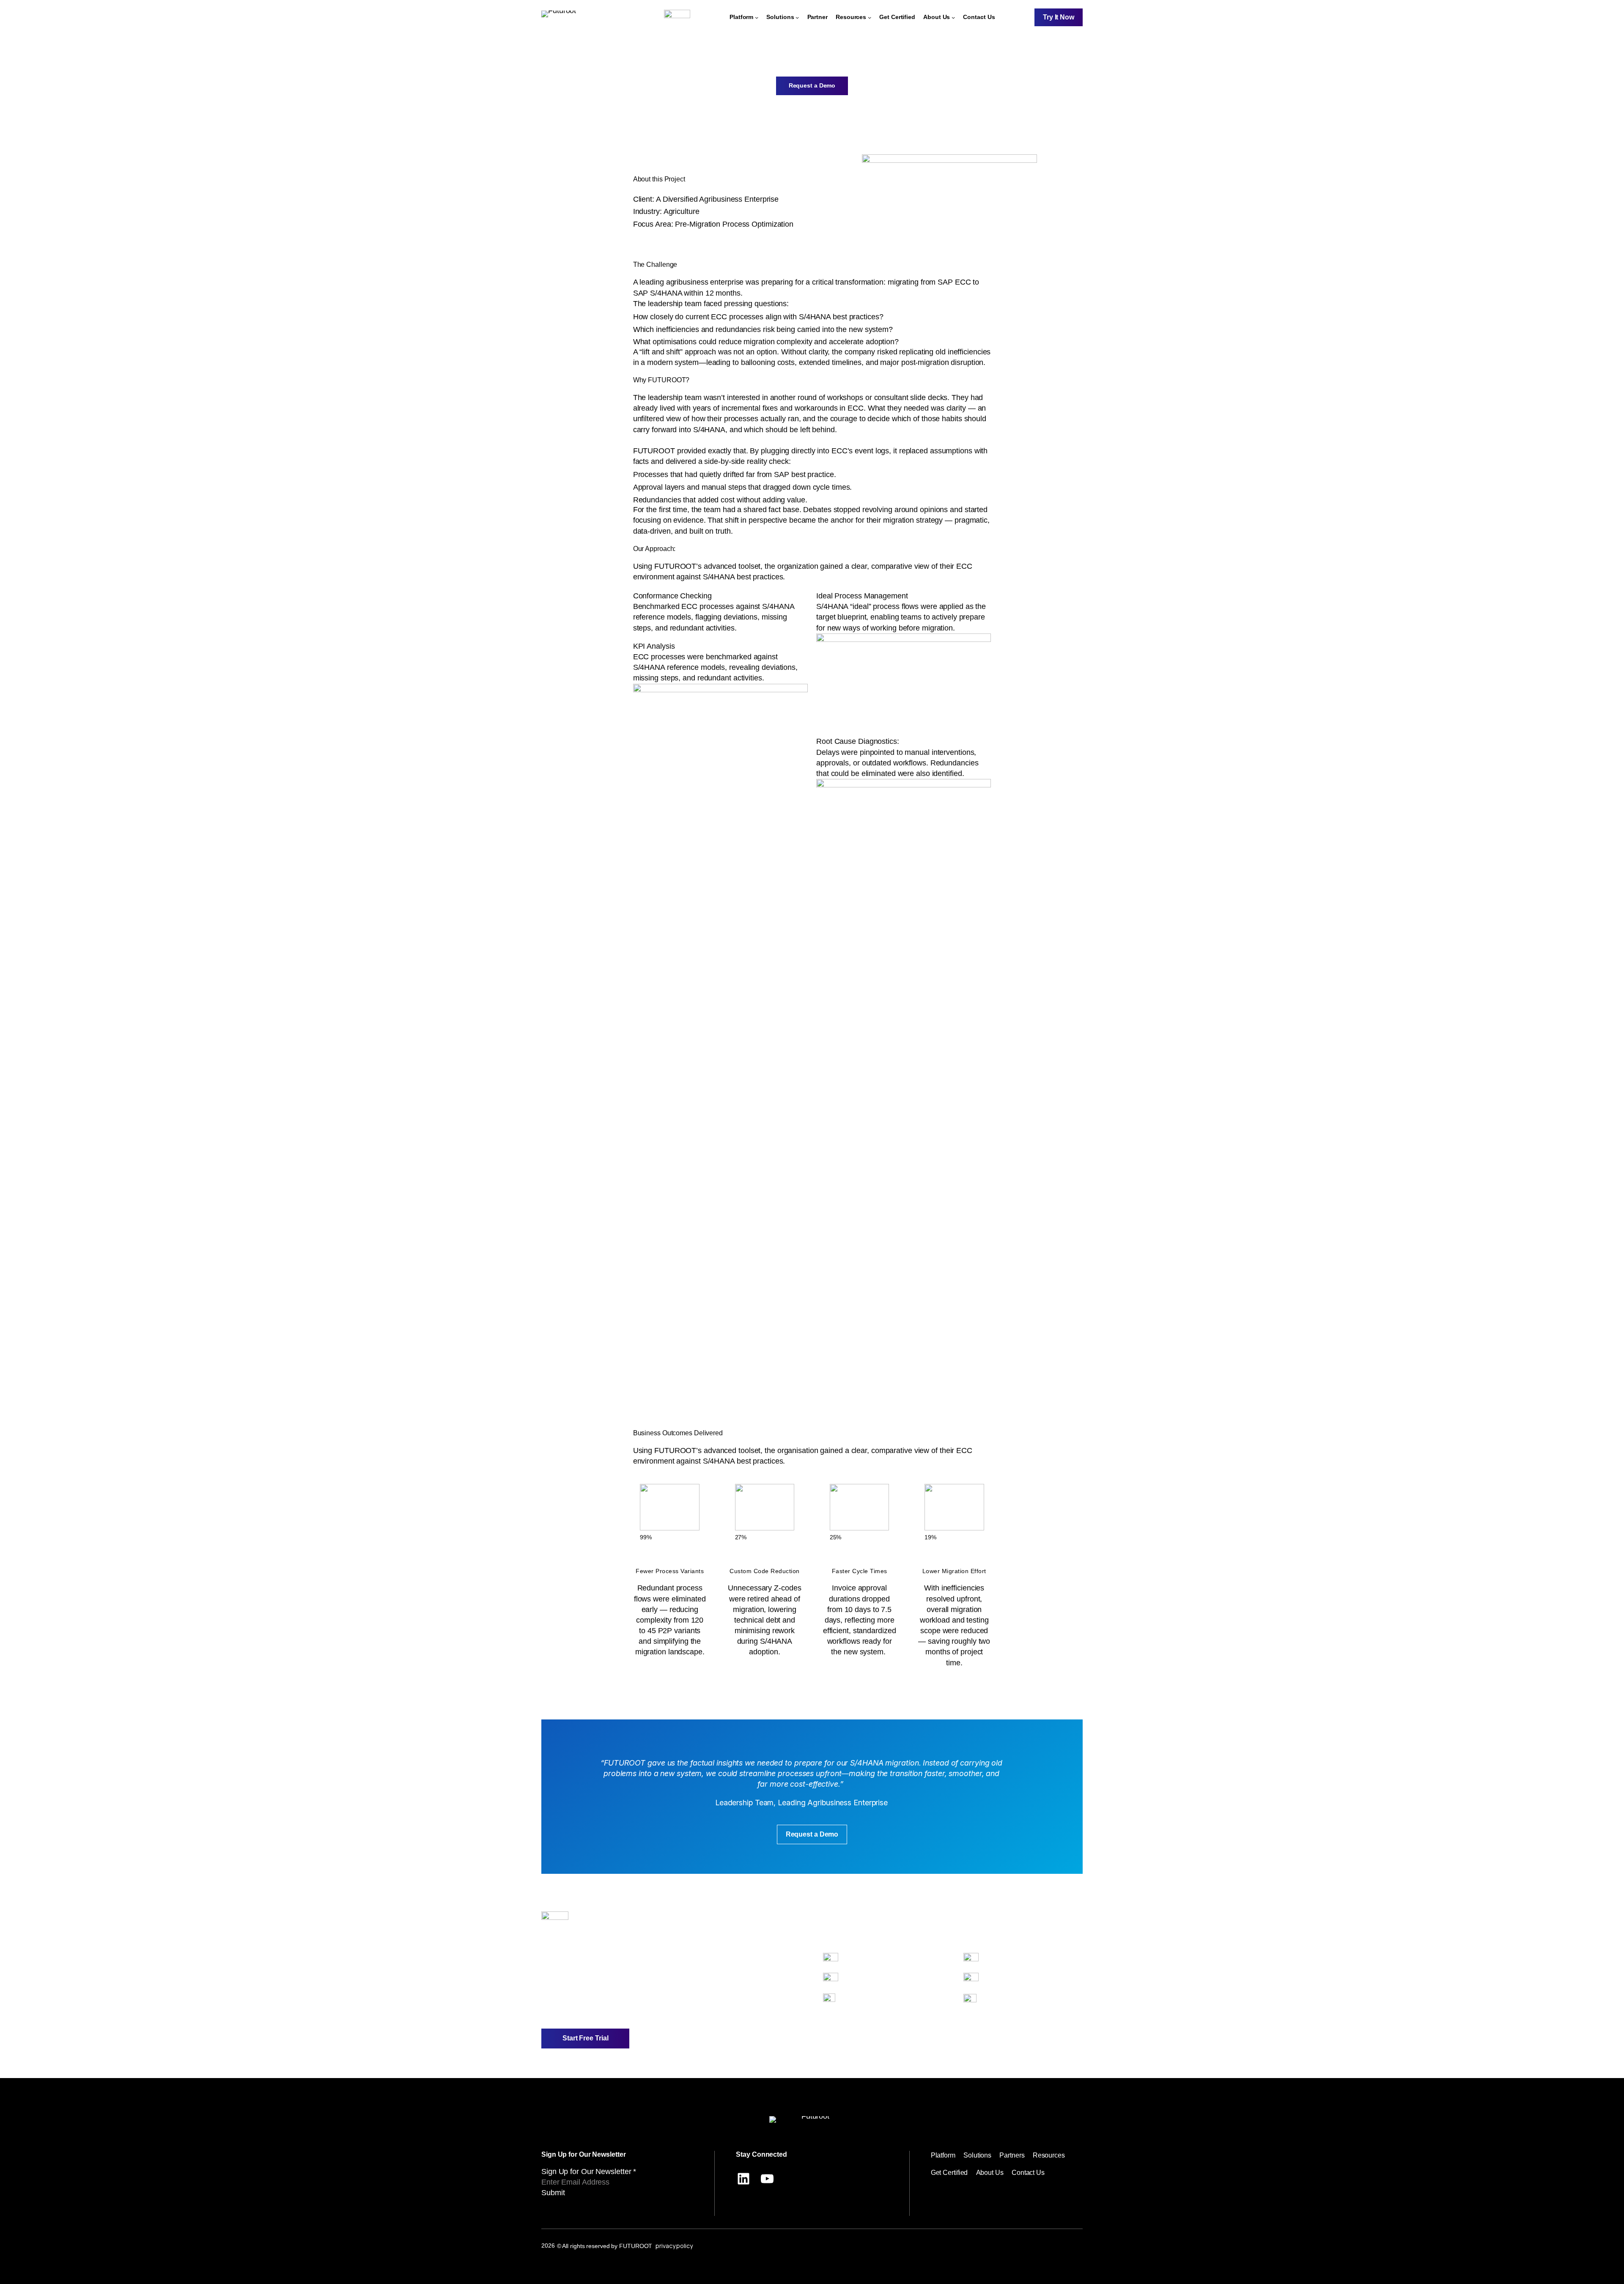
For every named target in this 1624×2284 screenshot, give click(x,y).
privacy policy (674, 2246)
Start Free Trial (585, 2038)
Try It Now (1059, 17)
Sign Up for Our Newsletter (589, 2172)
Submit (553, 2193)
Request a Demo (812, 85)
